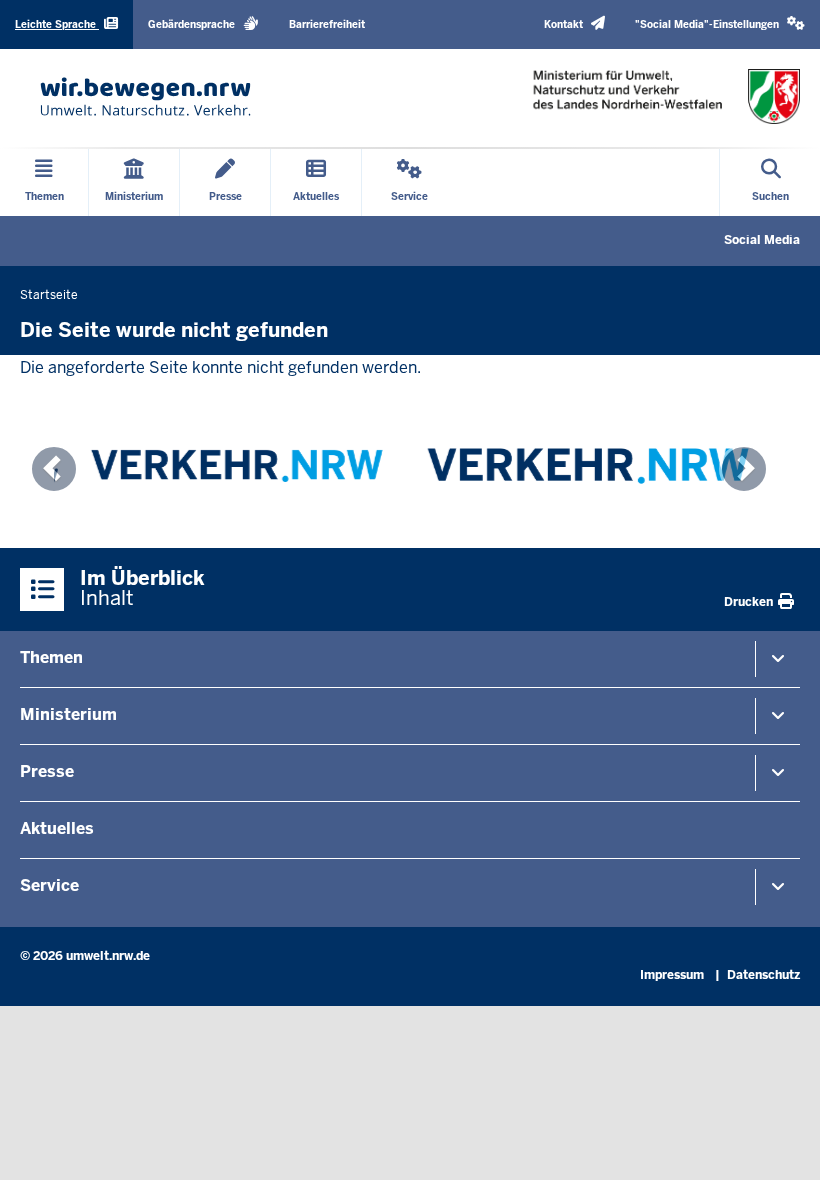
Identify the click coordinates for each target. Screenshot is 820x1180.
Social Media (762, 240)
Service (49, 885)
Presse (47, 771)
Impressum (672, 975)
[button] (720, 24)
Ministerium (68, 714)
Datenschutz (763, 975)
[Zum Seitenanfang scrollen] (780, 1143)
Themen (51, 657)
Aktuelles (57, 828)
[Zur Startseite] (145, 96)
